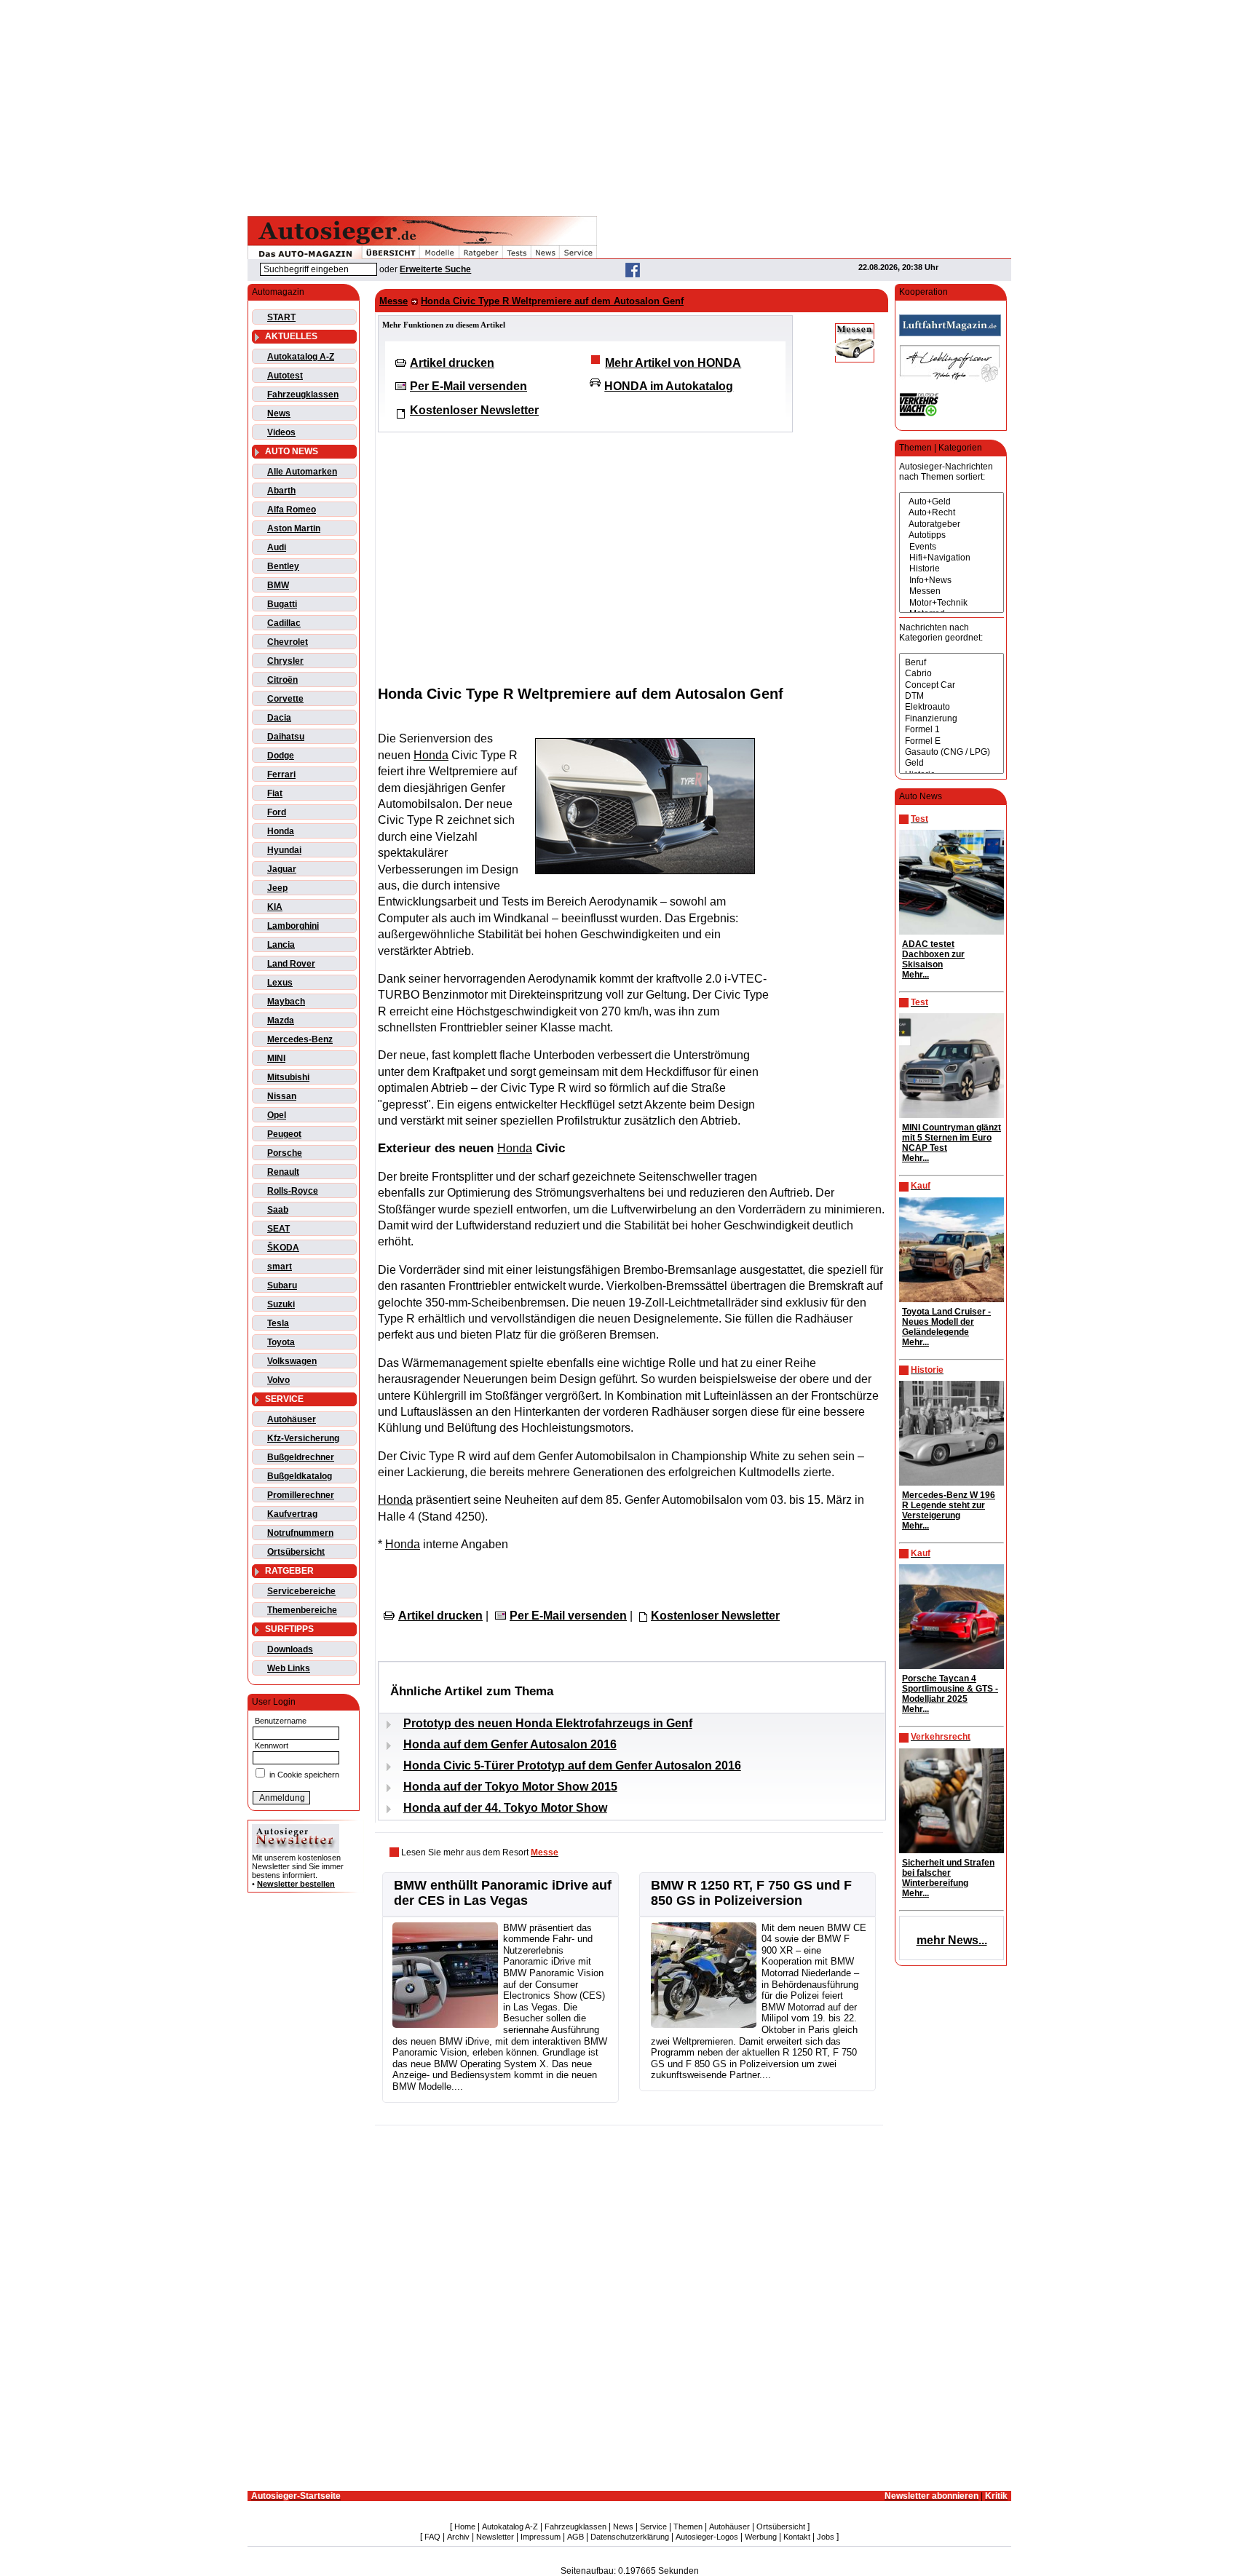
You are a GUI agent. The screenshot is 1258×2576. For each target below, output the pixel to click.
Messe (393, 301)
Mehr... (915, 975)
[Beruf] (952, 663)
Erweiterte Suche (435, 269)
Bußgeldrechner (301, 1457)
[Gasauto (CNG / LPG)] (952, 752)
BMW (278, 585)
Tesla (278, 1323)
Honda (281, 831)
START (281, 317)
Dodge (281, 756)
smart (280, 1267)
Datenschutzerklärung (630, 2537)
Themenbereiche (302, 1610)
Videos (281, 432)
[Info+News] (952, 580)
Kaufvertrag (292, 1514)
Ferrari (281, 774)
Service (653, 2527)
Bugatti (282, 604)
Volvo (278, 1380)
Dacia (279, 718)
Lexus (280, 983)
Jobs (826, 2537)
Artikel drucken (452, 363)
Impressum (541, 2537)
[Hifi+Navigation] (952, 558)
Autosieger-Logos (707, 2537)
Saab (278, 1210)
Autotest (285, 376)
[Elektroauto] (952, 707)
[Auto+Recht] (952, 513)
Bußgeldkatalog (300, 1476)
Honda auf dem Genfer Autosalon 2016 (510, 1744)
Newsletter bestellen (296, 1884)
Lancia (281, 945)
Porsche (285, 1153)
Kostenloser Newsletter (474, 410)
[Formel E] (952, 741)
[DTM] (952, 696)
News (279, 413)
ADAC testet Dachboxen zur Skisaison (933, 954)
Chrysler (285, 661)
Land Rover (291, 964)
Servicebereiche (301, 1591)
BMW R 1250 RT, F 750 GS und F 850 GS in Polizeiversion (751, 1893)
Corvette (285, 699)
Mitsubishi (288, 1077)
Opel (277, 1115)
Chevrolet (288, 642)
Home (465, 2527)
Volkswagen (292, 1361)
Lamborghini (293, 926)
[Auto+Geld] (952, 502)
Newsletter (495, 2537)
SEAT (278, 1229)
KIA (275, 907)
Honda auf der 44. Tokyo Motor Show (505, 1808)
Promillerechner (301, 1495)
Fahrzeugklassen (303, 395)
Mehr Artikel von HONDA (673, 363)
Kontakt (797, 2537)
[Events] (952, 547)
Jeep (277, 888)
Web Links (289, 1668)
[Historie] (952, 569)
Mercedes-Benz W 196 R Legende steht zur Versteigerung (949, 1505)
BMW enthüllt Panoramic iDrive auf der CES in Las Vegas (503, 1893)
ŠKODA (283, 1248)
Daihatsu (286, 737)
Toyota (281, 1342)
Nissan (282, 1096)
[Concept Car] (952, 685)
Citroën (282, 680)
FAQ (432, 2537)
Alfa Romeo (292, 510)
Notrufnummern (300, 1533)
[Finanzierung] (952, 719)
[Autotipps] (952, 535)
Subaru (282, 1285)
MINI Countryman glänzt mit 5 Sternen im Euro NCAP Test (952, 1138)
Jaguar (282, 869)
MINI (276, 1058)
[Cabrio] (952, 674)
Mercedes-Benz (300, 1039)
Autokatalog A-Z (301, 357)
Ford (277, 812)
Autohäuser (292, 1419)
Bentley (283, 566)
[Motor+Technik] (952, 603)
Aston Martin (294, 528)
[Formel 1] (952, 730)
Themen (688, 2527)
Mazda (281, 1021)
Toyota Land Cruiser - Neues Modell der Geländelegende (946, 1322)
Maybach (286, 1002)
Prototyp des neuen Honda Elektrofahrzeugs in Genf (548, 1723)
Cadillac (284, 623)
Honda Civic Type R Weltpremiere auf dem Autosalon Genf (552, 301)
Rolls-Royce (293, 1191)
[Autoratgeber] (952, 524)
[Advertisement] (629, 106)
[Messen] (952, 591)
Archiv (458, 2537)
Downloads (290, 1649)
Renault (283, 1172)
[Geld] (952, 763)
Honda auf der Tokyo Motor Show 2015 (510, 1787)
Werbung (761, 2537)
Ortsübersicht (296, 1552)
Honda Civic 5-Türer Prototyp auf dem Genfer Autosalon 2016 (572, 1765)
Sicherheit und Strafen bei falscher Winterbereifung (948, 1873)
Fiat (275, 793)
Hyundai (284, 850)
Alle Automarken (302, 472)
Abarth (281, 491)
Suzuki (281, 1304)
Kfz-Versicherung (303, 1438)
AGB (575, 2537)
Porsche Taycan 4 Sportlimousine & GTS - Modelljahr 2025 (950, 1689)
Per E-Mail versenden (468, 386)
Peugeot (284, 1134)
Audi (277, 547)
